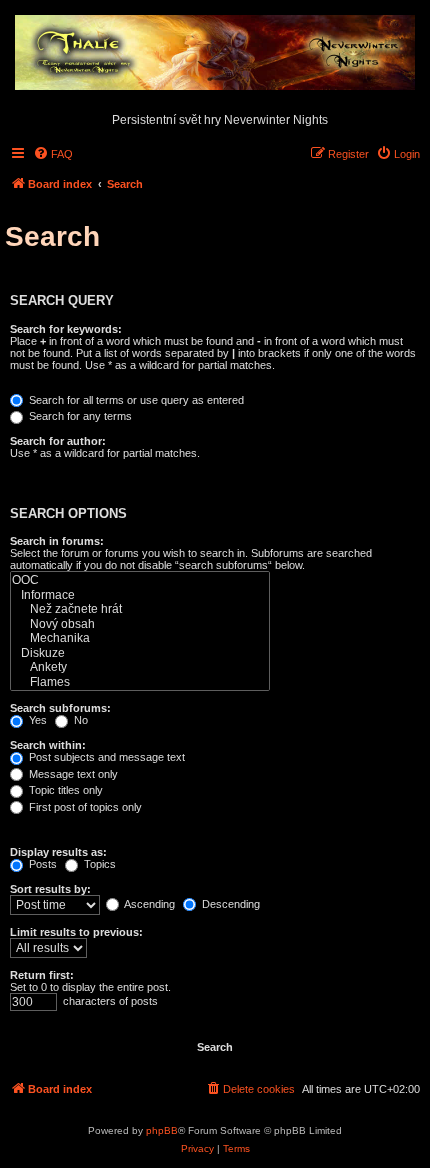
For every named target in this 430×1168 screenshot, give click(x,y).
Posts (41, 864)
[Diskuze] (140, 653)
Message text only (72, 774)
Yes (36, 720)
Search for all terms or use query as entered (135, 400)
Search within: (48, 745)
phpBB (162, 1130)
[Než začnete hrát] (140, 609)
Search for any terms (79, 416)
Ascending (148, 904)
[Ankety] (140, 667)
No (79, 720)
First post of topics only (84, 807)
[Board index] (215, 54)
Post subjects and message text (105, 757)
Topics (98, 864)
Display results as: (58, 852)
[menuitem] (53, 154)
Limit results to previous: (76, 932)
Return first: (42, 975)
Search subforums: (60, 708)
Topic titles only (64, 790)
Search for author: (58, 441)
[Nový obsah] (140, 624)
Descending (229, 904)
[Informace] (140, 595)
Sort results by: (50, 889)
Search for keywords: (66, 329)
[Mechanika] (140, 638)
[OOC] (140, 580)
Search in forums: (57, 541)
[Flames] (140, 682)
